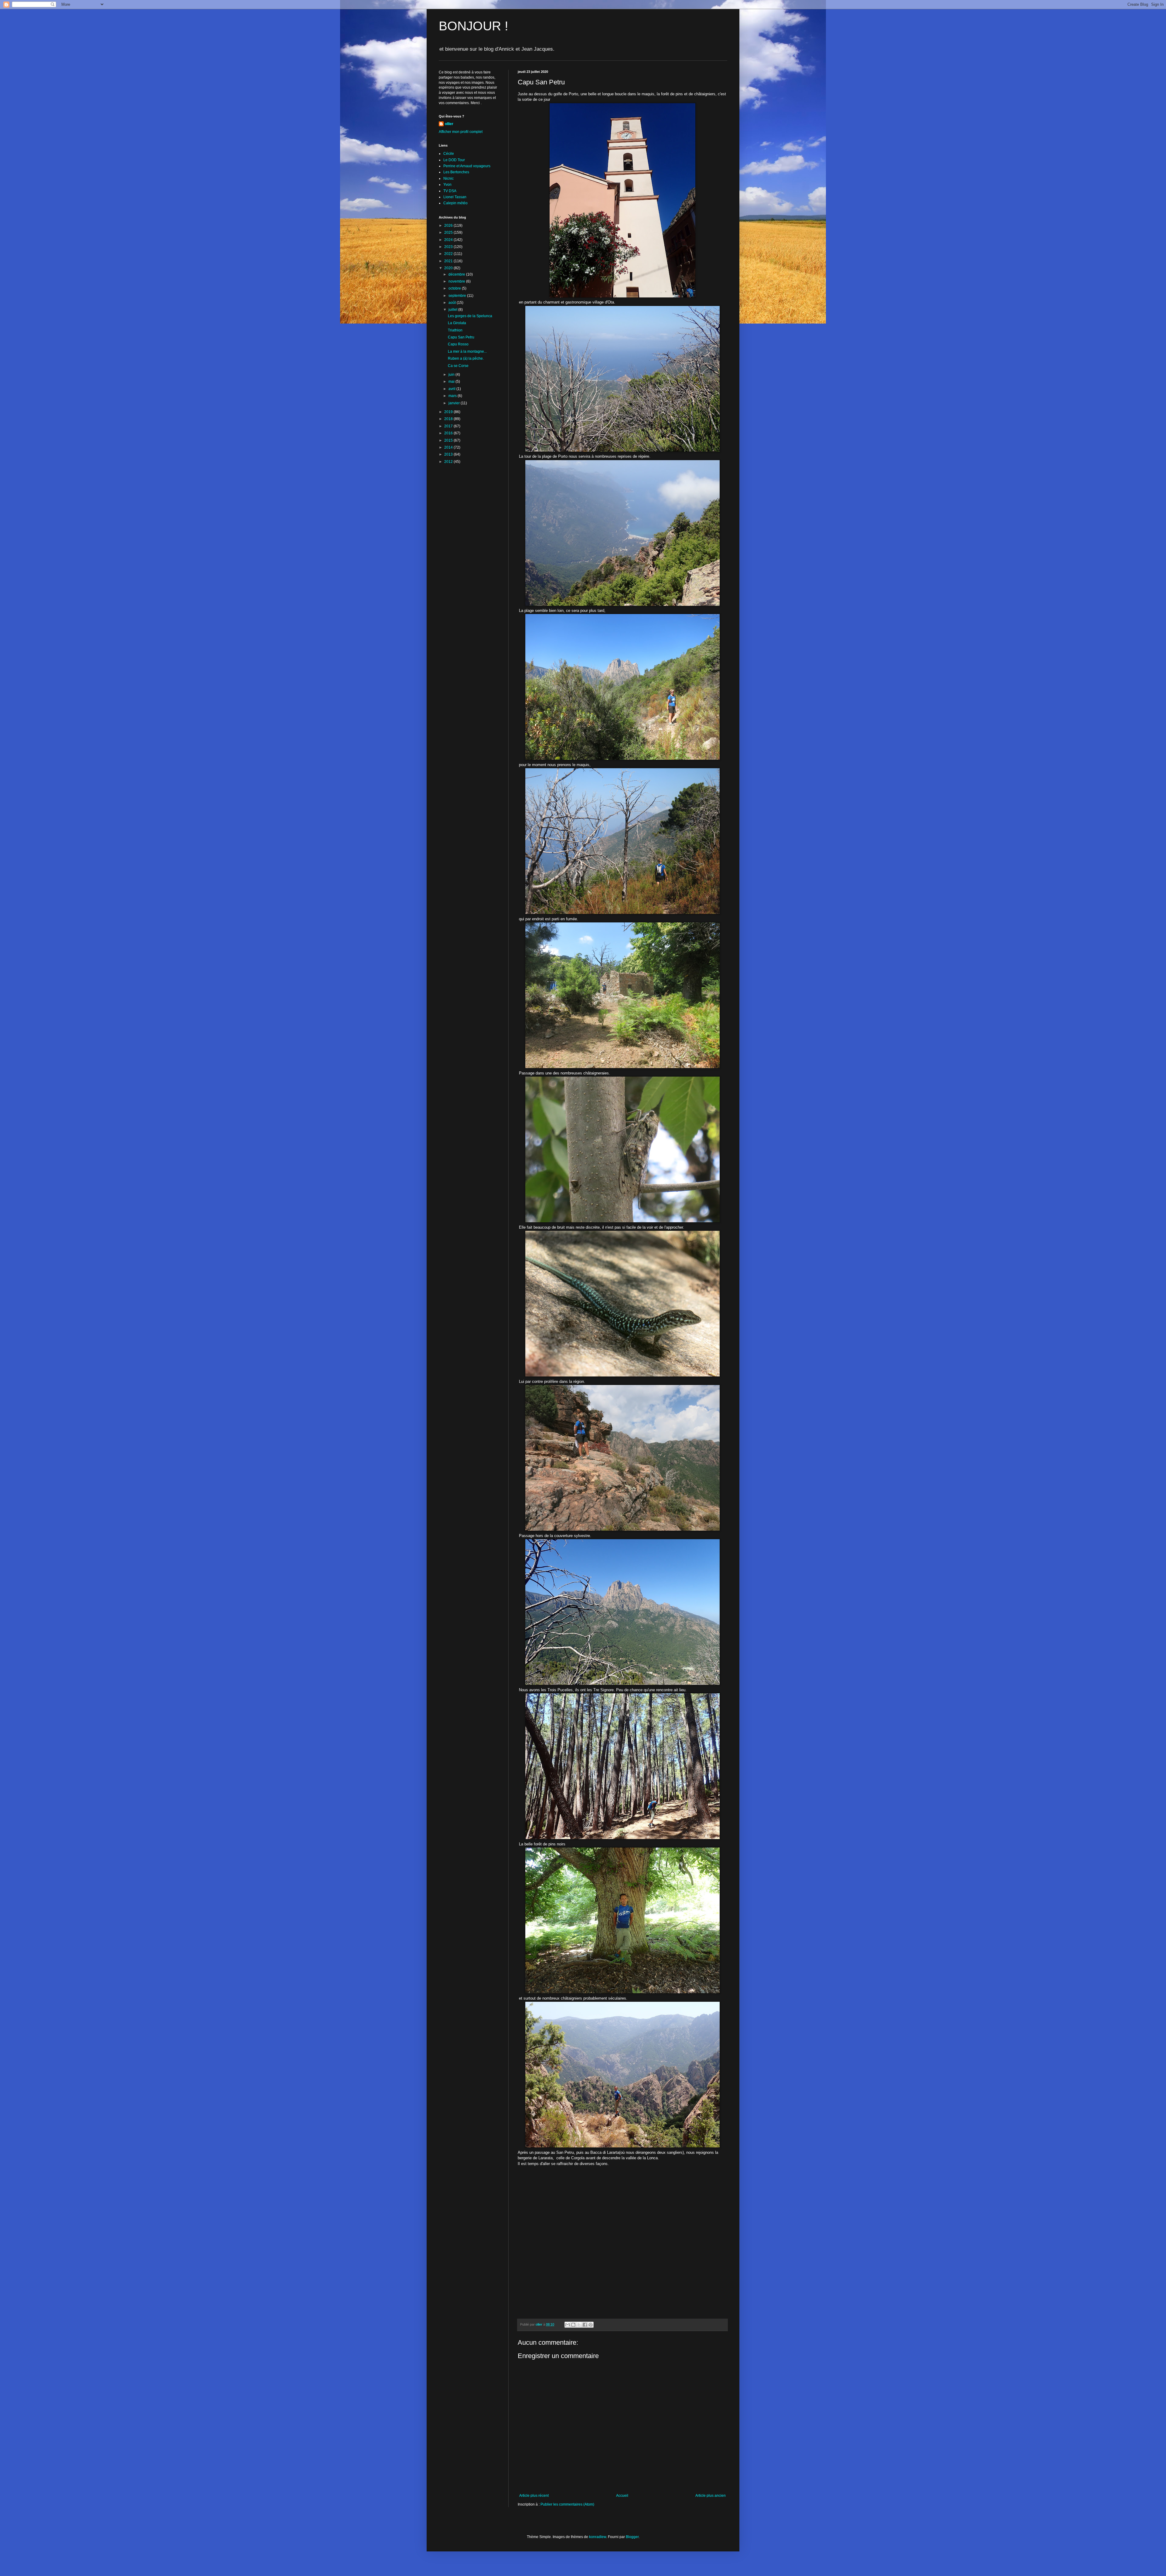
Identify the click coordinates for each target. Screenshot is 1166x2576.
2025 (449, 232)
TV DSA (450, 191)
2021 (449, 261)
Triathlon (455, 330)
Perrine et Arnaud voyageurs (467, 166)
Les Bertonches (456, 172)
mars (453, 396)
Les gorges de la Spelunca (470, 316)
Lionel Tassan (455, 197)
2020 (449, 268)
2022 (449, 254)
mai (452, 382)
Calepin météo (455, 203)
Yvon (447, 185)
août (453, 303)
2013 (449, 454)
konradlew (598, 2537)
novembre (457, 281)
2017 (449, 426)
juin (452, 375)
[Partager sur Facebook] (585, 2325)
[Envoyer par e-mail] (568, 2325)
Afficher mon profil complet (461, 132)
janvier (455, 403)
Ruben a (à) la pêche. (466, 358)
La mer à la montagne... (467, 351)
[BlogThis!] (573, 2325)
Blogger (632, 2537)
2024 (449, 240)
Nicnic (448, 178)
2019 (449, 412)
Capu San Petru (461, 337)
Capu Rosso (458, 344)
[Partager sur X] (579, 2325)
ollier (449, 124)
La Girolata (457, 323)
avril (452, 389)
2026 (449, 226)
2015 (449, 440)
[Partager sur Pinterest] (591, 2325)
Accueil (622, 2496)
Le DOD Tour (454, 160)
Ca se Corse (458, 366)
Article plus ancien (711, 2496)
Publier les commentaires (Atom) (567, 2504)
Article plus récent (534, 2496)
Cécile (449, 154)
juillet (453, 310)
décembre (457, 274)
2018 (449, 419)
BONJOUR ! (474, 26)
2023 (449, 247)
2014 (449, 447)
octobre (455, 288)
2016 (449, 433)
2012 (449, 462)
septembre (458, 296)
